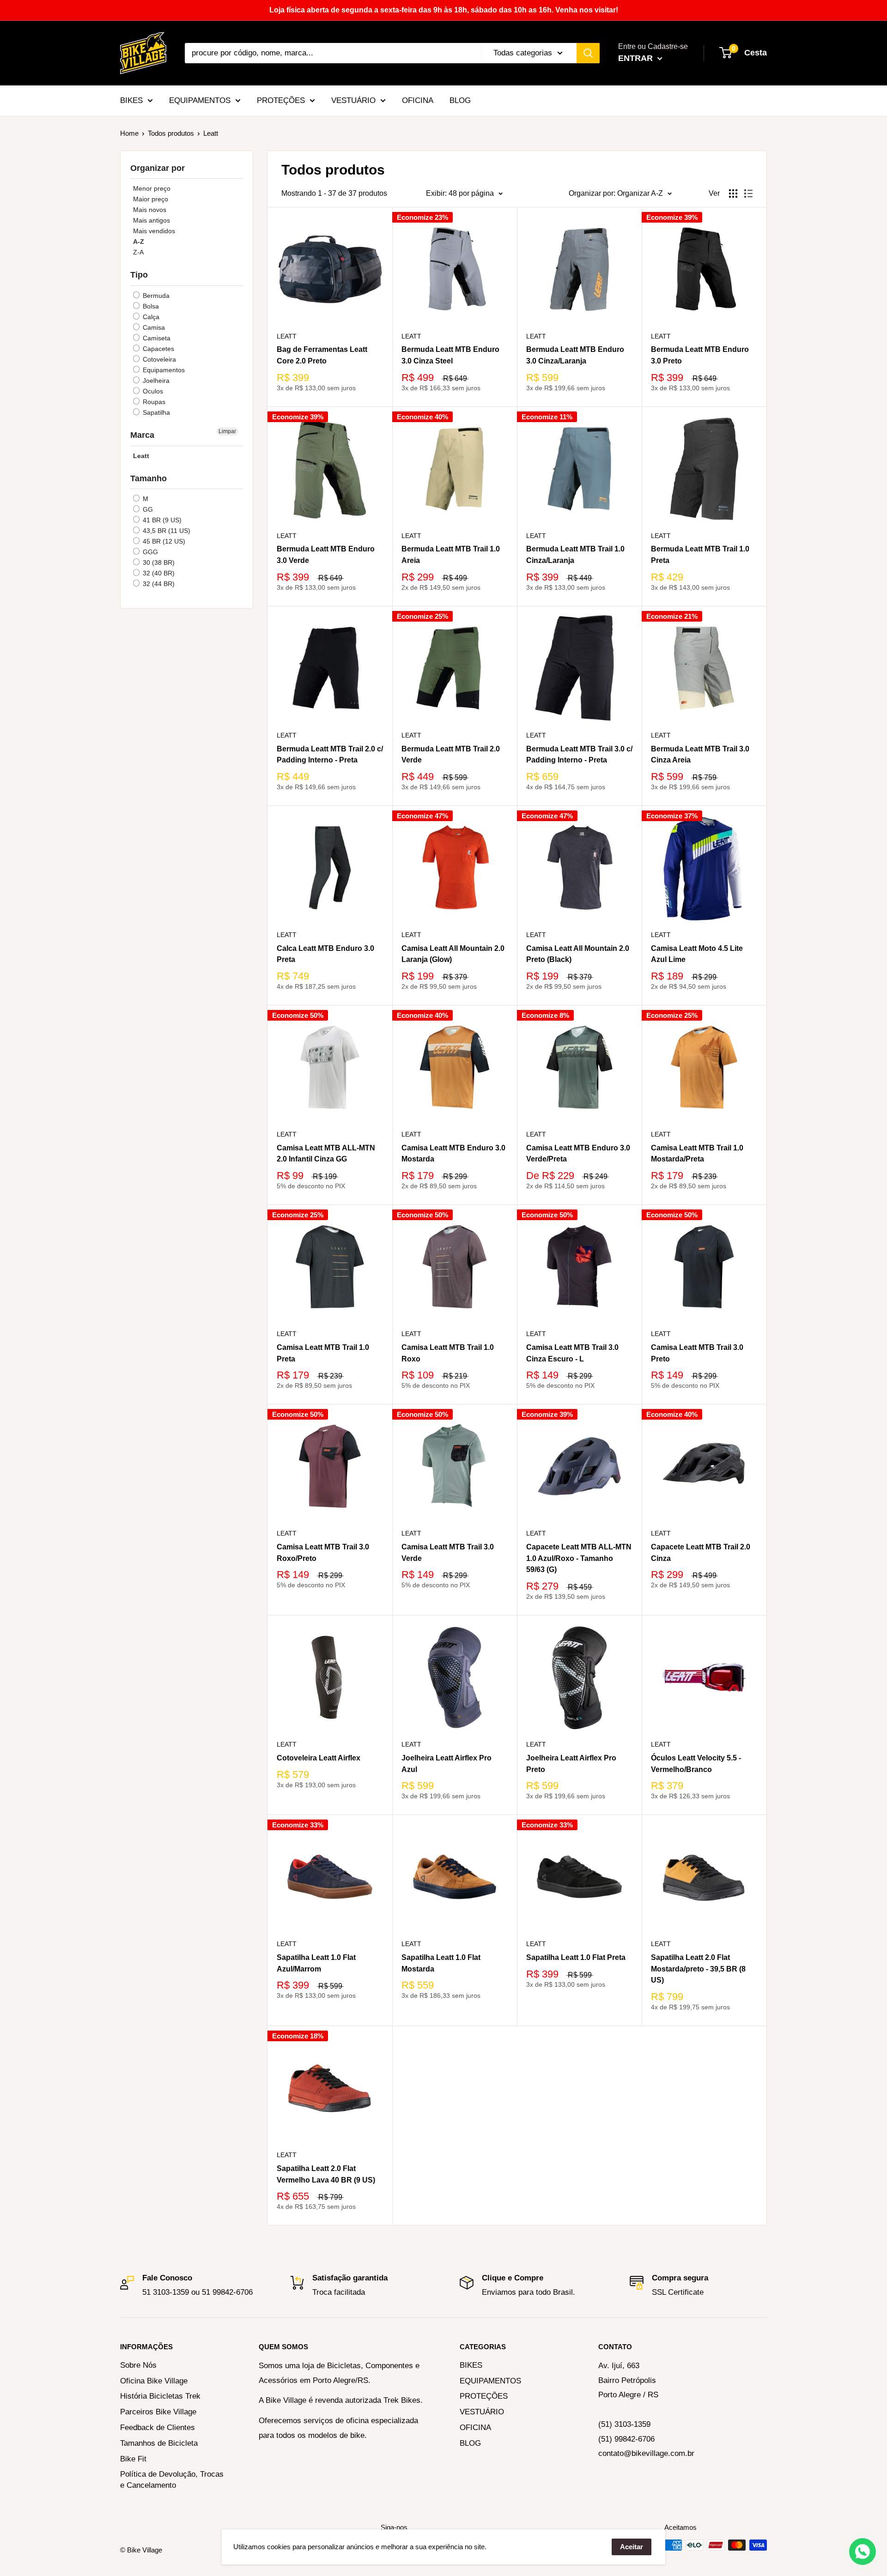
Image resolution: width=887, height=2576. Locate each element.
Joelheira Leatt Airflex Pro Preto (571, 1764)
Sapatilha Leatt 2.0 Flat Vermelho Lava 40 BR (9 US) (326, 2174)
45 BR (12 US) (163, 541)
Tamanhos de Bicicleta (159, 2443)
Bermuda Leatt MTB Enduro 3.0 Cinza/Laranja (575, 355)
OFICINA (475, 2428)
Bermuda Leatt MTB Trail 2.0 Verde (451, 755)
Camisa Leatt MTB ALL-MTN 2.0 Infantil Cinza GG (326, 1154)
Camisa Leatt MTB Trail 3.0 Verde (448, 1553)
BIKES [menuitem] (131, 100)
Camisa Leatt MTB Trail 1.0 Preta (323, 1353)
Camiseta (156, 338)
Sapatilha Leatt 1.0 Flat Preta (576, 1957)
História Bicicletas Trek (160, 2396)
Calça (150, 317)
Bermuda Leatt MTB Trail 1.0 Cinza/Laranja (575, 555)
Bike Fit (133, 2459)
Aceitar (632, 2547)
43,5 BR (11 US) (166, 531)
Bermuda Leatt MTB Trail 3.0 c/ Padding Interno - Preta (579, 755)
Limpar (227, 431)
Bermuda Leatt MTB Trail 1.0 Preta (700, 555)
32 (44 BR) (158, 584)
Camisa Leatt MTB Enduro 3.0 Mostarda (453, 1154)
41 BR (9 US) (161, 520)
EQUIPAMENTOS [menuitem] (200, 100)
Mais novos (150, 210)
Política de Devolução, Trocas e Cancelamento (172, 2480)
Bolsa (150, 306)
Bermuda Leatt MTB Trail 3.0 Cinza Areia (700, 755)
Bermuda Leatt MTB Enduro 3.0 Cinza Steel (450, 355)
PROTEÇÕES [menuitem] (281, 100)
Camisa (153, 327)
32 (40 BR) (158, 573)
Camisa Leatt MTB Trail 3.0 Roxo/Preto (323, 1553)
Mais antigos (152, 220)
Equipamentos (163, 370)
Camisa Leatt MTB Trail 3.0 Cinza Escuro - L (572, 1353)
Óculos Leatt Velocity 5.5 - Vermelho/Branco (696, 1764)
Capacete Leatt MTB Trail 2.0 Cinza (701, 1553)
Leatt (141, 456)
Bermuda (155, 296)
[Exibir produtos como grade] (733, 194)
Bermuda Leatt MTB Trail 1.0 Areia (451, 555)
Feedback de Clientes (158, 2428)
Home (129, 133)
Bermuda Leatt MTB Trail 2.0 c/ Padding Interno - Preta (330, 755)
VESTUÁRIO (482, 2412)
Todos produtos (171, 133)
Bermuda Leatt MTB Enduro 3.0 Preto (700, 355)
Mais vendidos (154, 231)
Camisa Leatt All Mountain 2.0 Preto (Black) (578, 954)
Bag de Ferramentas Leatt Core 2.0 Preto (322, 355)
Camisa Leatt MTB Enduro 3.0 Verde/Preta (578, 1154)
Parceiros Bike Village (158, 2412)
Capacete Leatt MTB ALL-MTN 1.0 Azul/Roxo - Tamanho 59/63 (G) (579, 1558)
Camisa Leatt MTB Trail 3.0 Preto (697, 1353)
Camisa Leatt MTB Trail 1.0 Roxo (448, 1353)
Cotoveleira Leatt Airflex (319, 1758)
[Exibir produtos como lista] (748, 194)
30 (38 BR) (158, 562)
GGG (149, 552)
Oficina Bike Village (154, 2381)
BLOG (470, 2443)
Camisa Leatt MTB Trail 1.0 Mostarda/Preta (697, 1154)
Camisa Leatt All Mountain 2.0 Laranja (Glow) (453, 954)
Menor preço (152, 188)
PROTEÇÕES (484, 2396)
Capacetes (158, 349)
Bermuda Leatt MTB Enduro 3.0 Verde (326, 555)
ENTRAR (637, 58)
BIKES (471, 2365)
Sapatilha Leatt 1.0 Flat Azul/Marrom (316, 1963)
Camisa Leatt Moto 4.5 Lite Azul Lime (697, 954)
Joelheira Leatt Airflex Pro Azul (447, 1764)
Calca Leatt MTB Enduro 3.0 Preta (325, 954)
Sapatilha (155, 412)
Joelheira (155, 381)
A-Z (139, 242)
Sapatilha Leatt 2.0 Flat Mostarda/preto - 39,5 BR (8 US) (698, 1969)
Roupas (153, 402)
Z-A (138, 252)
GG (147, 509)
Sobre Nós (138, 2365)
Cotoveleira (158, 359)
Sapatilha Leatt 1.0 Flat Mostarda (441, 1963)
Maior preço (151, 199)
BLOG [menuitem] (460, 100)
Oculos (152, 391)
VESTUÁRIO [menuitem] (353, 100)
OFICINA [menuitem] (418, 100)
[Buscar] (588, 53)
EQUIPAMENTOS (490, 2381)
